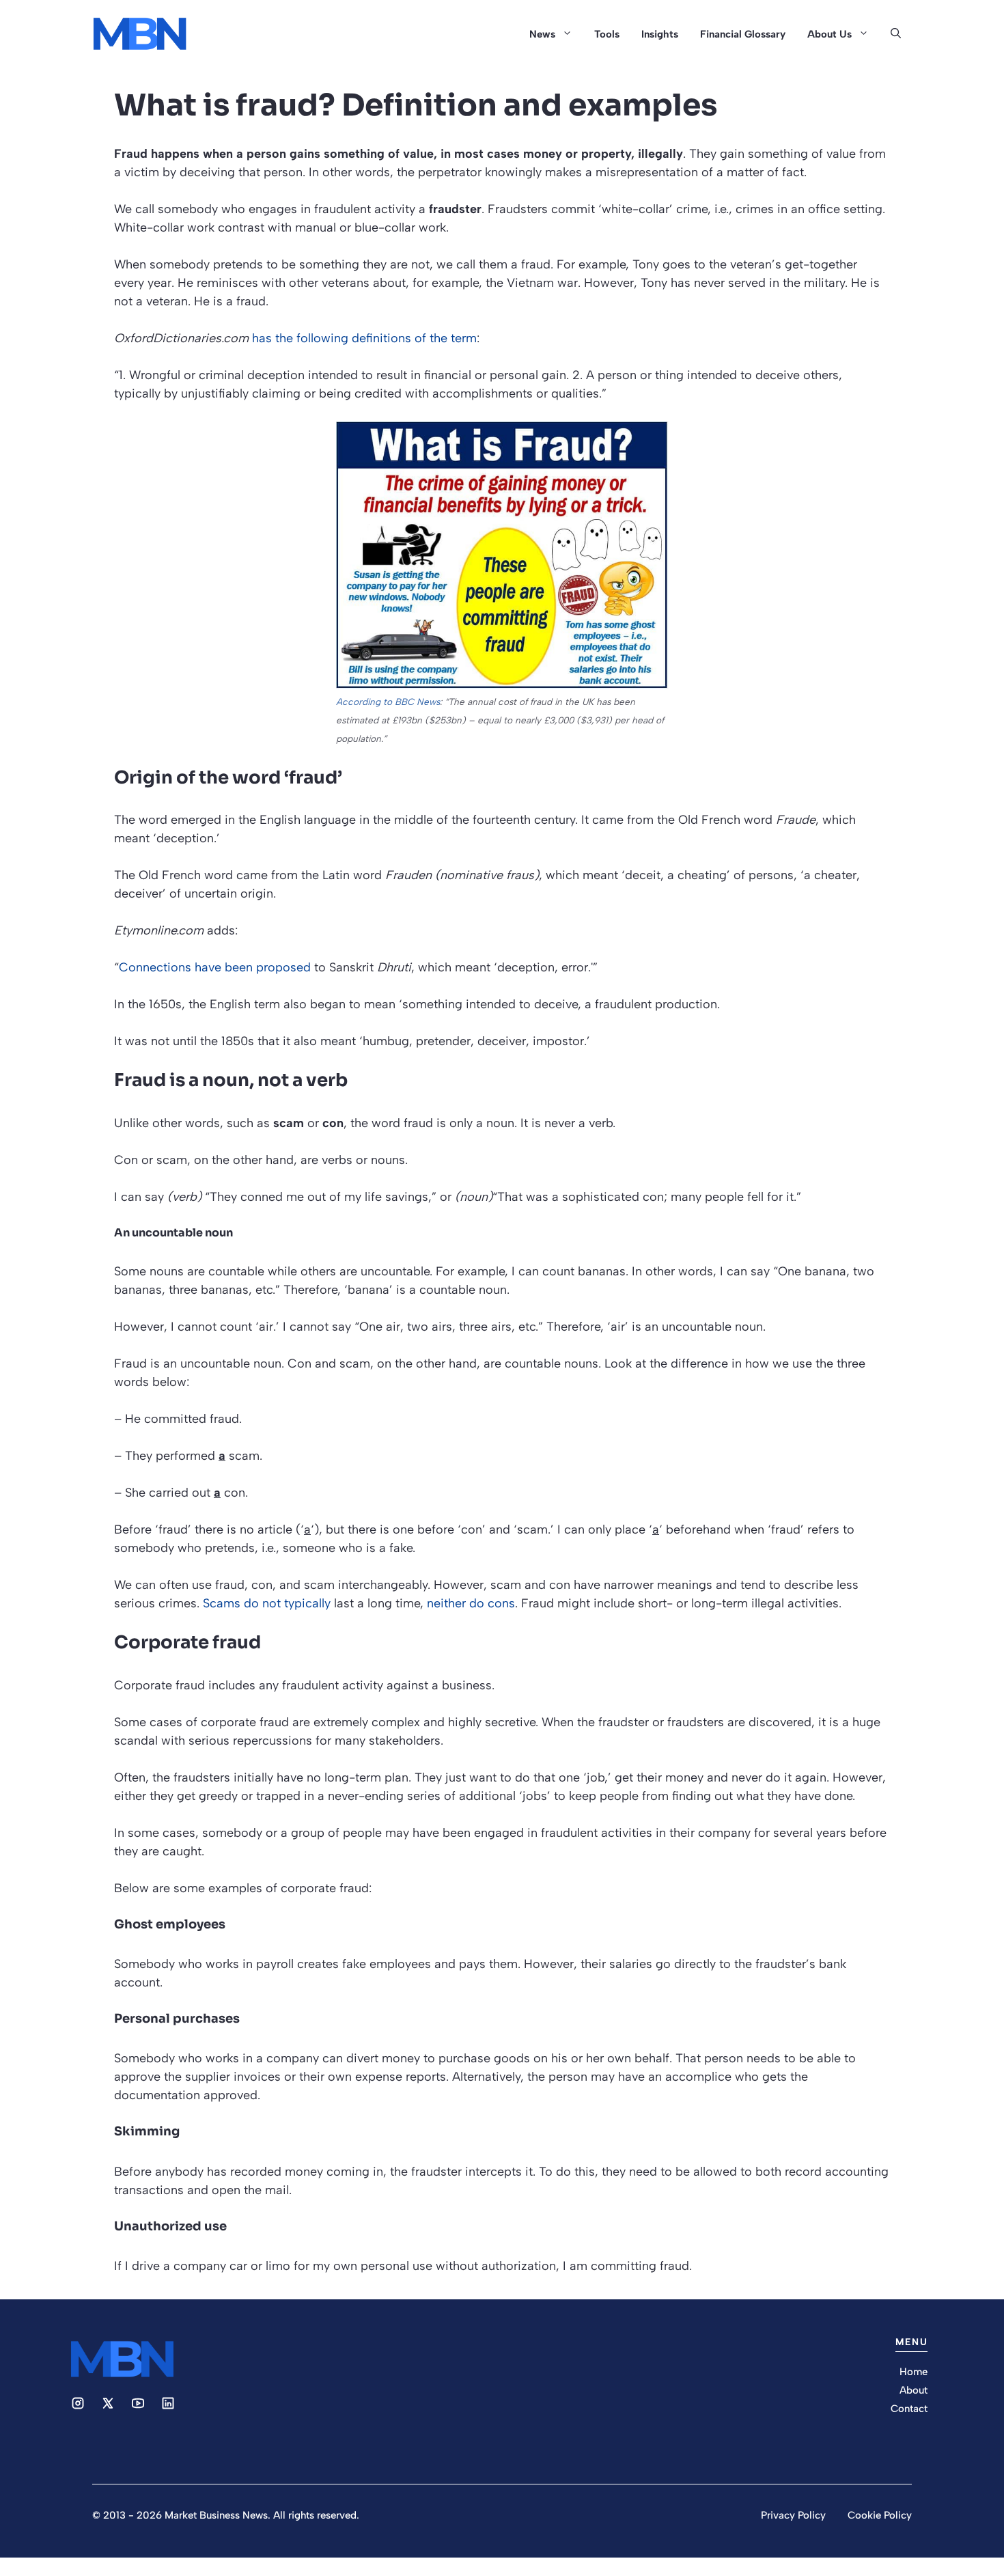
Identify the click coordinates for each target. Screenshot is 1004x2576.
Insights (660, 34)
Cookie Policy (880, 2515)
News (542, 34)
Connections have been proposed (215, 967)
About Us (829, 34)
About (914, 2390)
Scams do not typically (267, 1603)
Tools (607, 34)
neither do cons (471, 1603)
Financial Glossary (743, 34)
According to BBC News (388, 702)
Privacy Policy (793, 2515)
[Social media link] (78, 2403)
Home (914, 2372)
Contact (909, 2409)
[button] (896, 34)
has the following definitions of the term (364, 338)
